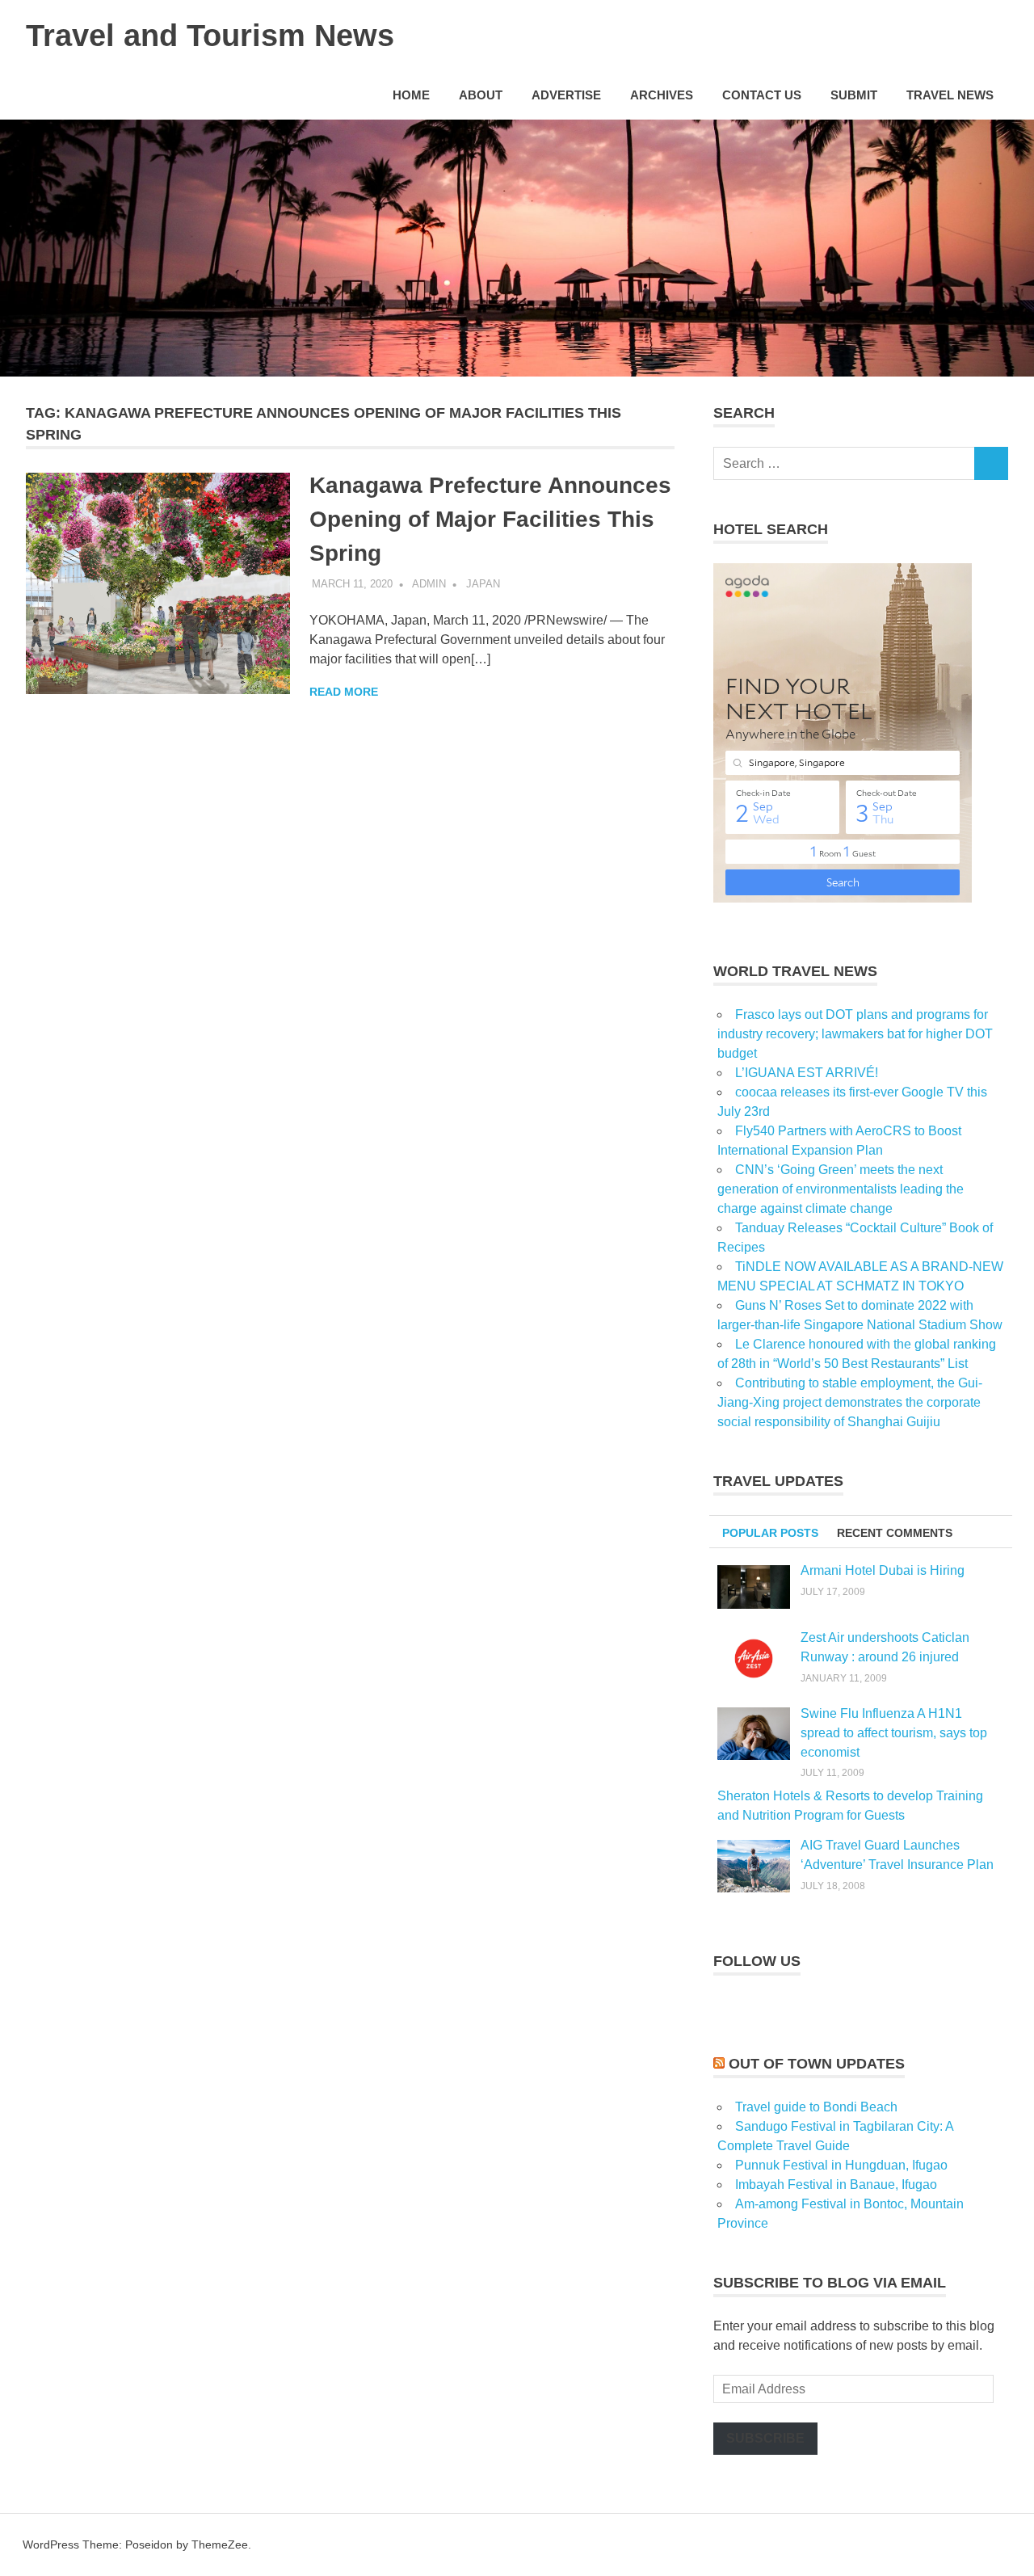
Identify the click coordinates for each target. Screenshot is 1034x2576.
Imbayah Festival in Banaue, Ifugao (836, 2185)
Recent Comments (895, 1533)
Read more (344, 692)
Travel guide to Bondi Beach (816, 2107)
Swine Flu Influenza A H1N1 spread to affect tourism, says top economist (894, 1733)
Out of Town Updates (817, 2064)
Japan (483, 584)
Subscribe (765, 2438)
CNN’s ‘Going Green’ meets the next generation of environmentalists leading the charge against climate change (841, 1189)
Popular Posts (770, 1533)
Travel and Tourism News (210, 36)
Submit (854, 95)
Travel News (950, 95)
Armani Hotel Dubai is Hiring (883, 1570)
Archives (662, 95)
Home (411, 95)
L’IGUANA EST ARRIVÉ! (807, 1073)
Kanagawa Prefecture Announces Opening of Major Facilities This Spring (490, 519)
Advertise (566, 95)
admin (429, 584)
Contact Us (762, 95)
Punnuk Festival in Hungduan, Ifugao (841, 2165)
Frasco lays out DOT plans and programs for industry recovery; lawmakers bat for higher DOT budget (855, 1034)
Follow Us (757, 1961)
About (481, 95)
